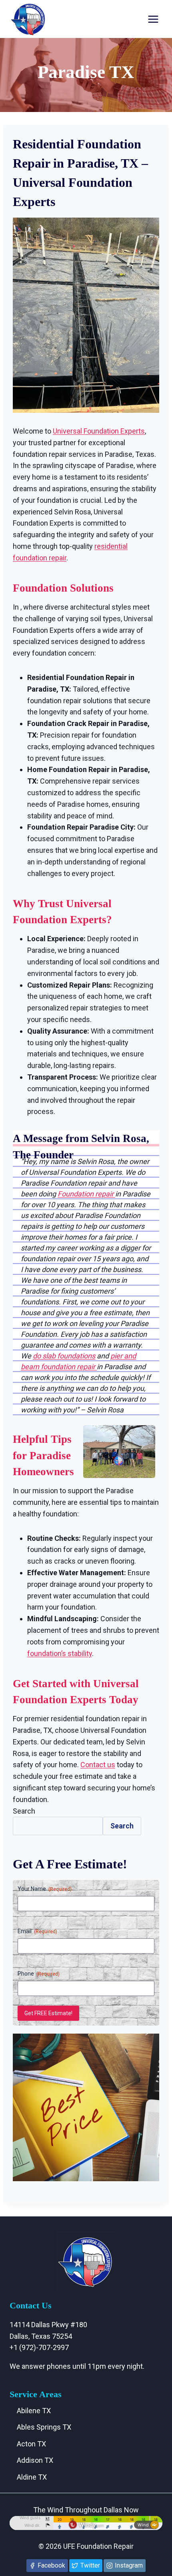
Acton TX (31, 2444)
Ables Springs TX (44, 2427)
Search (24, 1811)
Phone (39, 1974)
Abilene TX (34, 2411)
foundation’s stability (60, 1653)
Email (37, 1931)
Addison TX (35, 2460)
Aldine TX (32, 2477)
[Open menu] (153, 19)
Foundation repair (86, 1194)
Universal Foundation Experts (99, 431)
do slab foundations (64, 1356)
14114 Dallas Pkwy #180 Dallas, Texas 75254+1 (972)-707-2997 (48, 2336)
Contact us (98, 1765)
